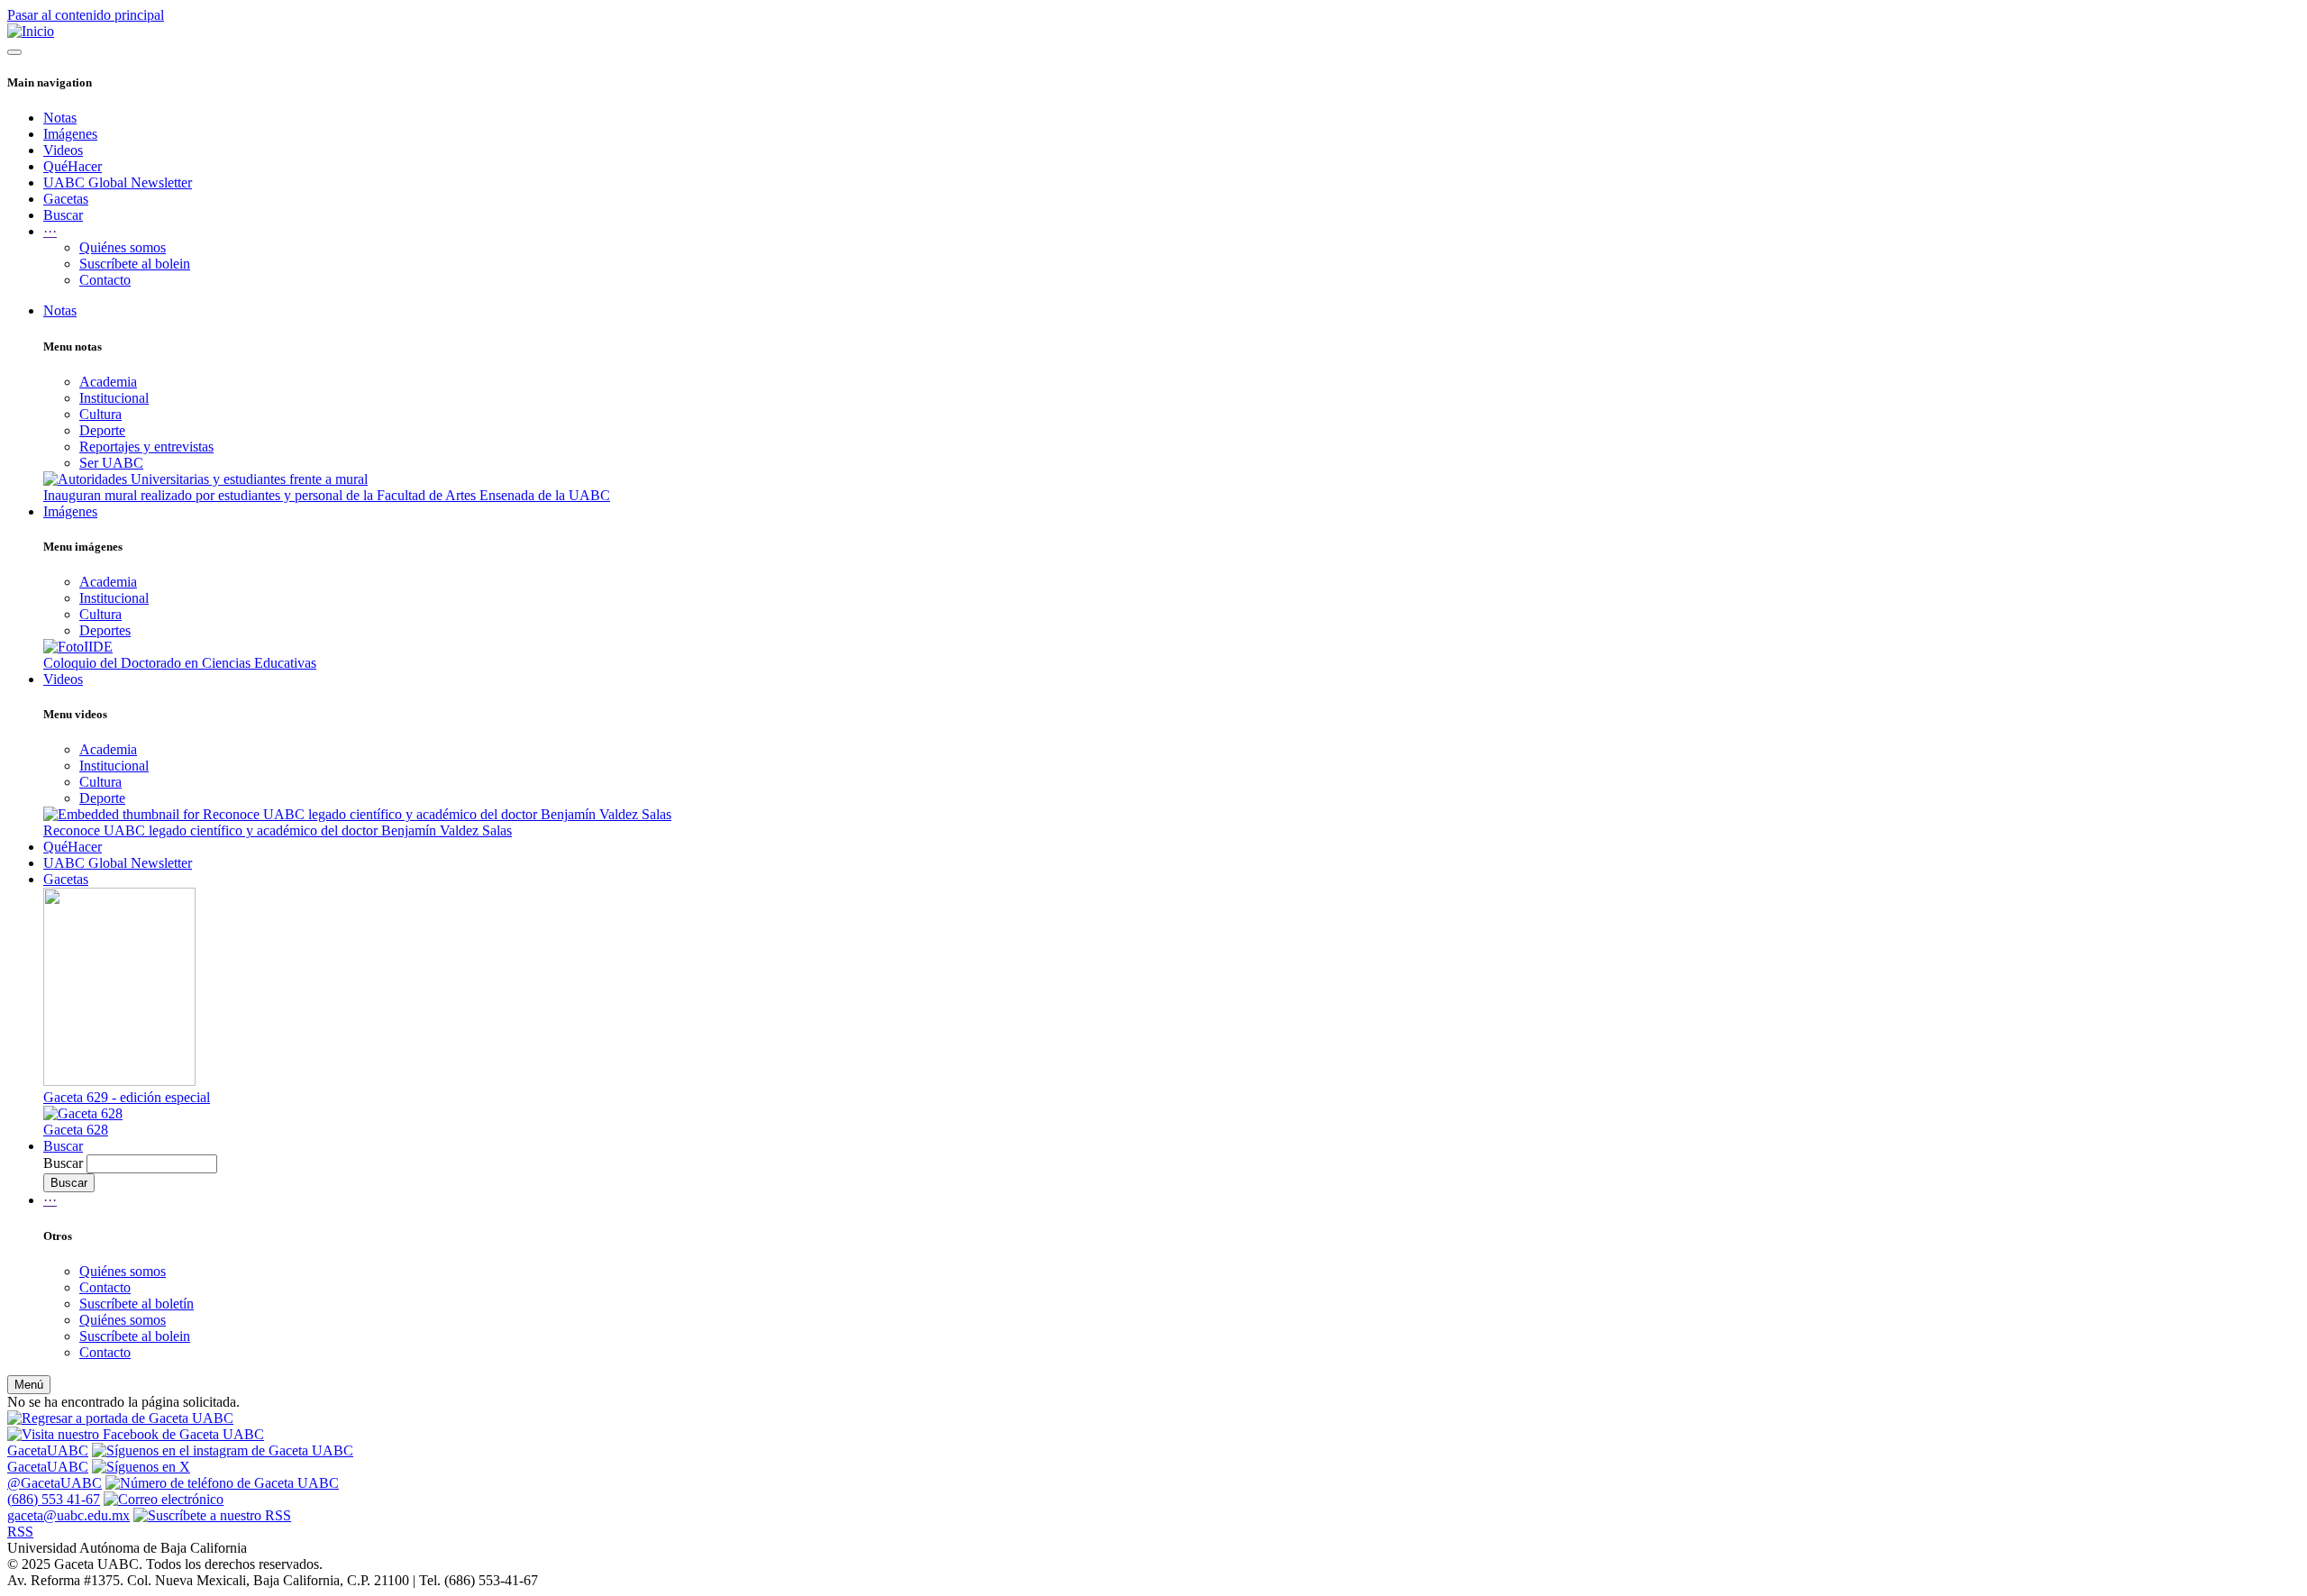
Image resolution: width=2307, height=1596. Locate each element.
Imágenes (70, 134)
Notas (60, 118)
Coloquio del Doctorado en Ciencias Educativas (180, 663)
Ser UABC (111, 463)
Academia (108, 382)
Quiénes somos (123, 247)
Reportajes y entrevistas (146, 447)
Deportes (105, 630)
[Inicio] (31, 31)
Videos (63, 150)
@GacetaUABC (55, 1483)
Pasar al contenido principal (86, 15)
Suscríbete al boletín (137, 1304)
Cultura (100, 414)
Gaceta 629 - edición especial (127, 1097)
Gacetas (66, 199)
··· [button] (50, 231)
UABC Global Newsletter (118, 182)
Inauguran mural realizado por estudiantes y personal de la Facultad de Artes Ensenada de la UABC (327, 495)
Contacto (105, 280)
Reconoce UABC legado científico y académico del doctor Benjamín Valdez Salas (278, 830)
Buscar (63, 215)
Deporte (102, 430)
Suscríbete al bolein (135, 264)
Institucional (114, 398)
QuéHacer (73, 166)
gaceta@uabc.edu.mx (68, 1515)
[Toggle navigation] (14, 52)
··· (50, 1200)
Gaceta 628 (76, 1130)
